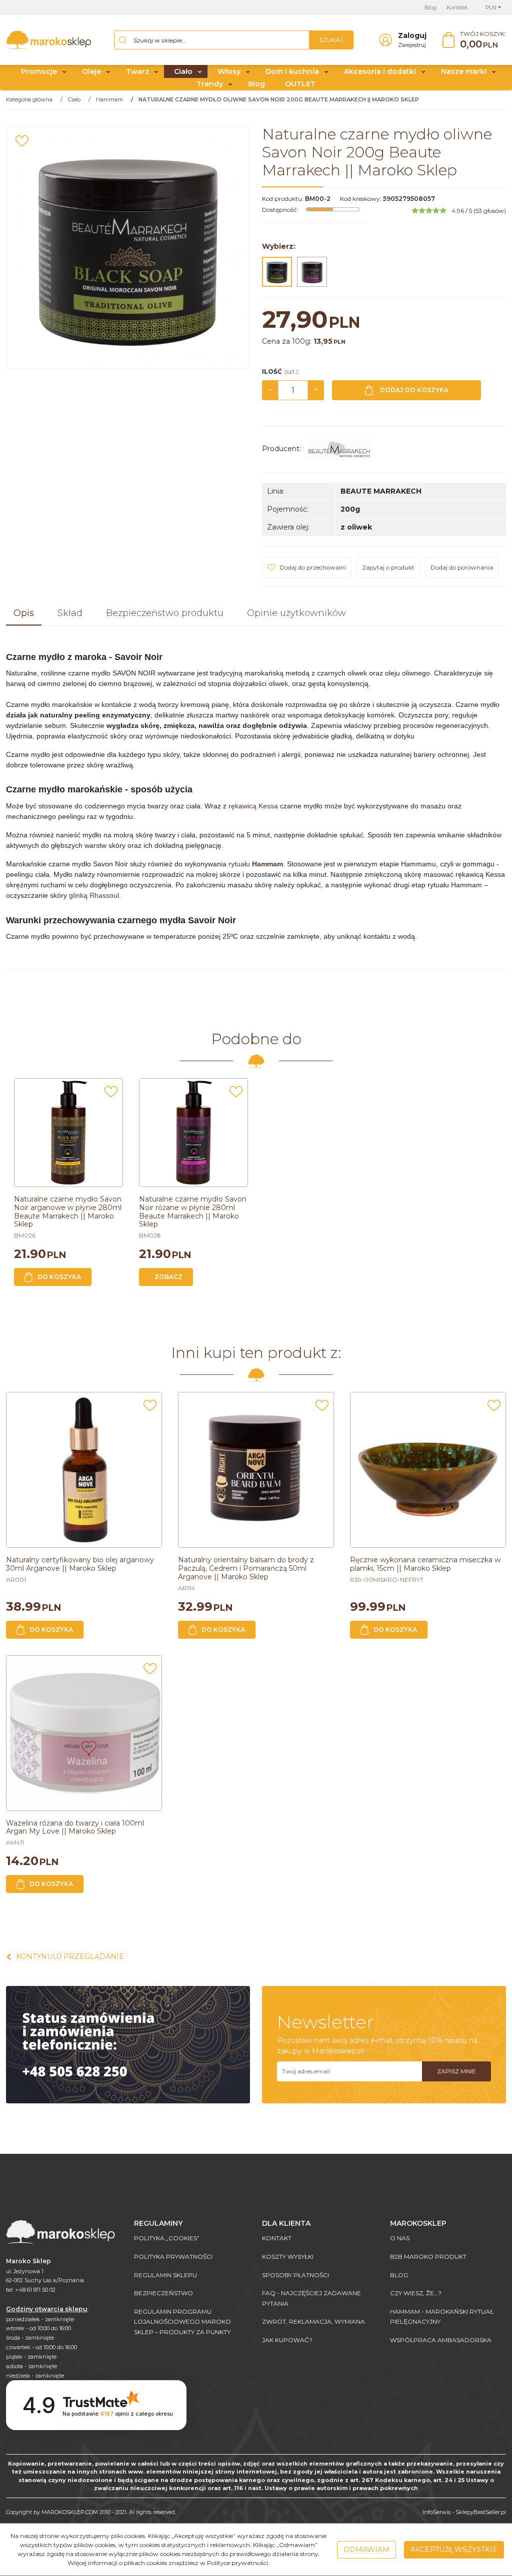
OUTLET (300, 84)
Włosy (229, 71)
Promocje (39, 71)
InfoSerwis (436, 2512)
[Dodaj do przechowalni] (22, 141)
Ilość (281, 371)
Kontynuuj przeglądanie (70, 1956)
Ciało (183, 71)
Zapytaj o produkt (388, 567)
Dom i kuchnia (292, 71)
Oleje (91, 71)
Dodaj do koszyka (414, 390)
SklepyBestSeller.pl (481, 2512)
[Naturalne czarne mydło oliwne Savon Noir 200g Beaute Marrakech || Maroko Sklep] (277, 272)
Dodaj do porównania (462, 567)
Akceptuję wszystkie (454, 2550)
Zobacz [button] (168, 1277)
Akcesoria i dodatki (380, 71)
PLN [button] (491, 7)
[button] (24, 614)
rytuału (256, 864)
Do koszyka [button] (59, 1277)
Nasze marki (464, 71)
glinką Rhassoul (94, 895)
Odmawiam (366, 2550)
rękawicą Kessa (253, 806)
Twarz (137, 71)
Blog (256, 84)
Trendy (210, 84)
